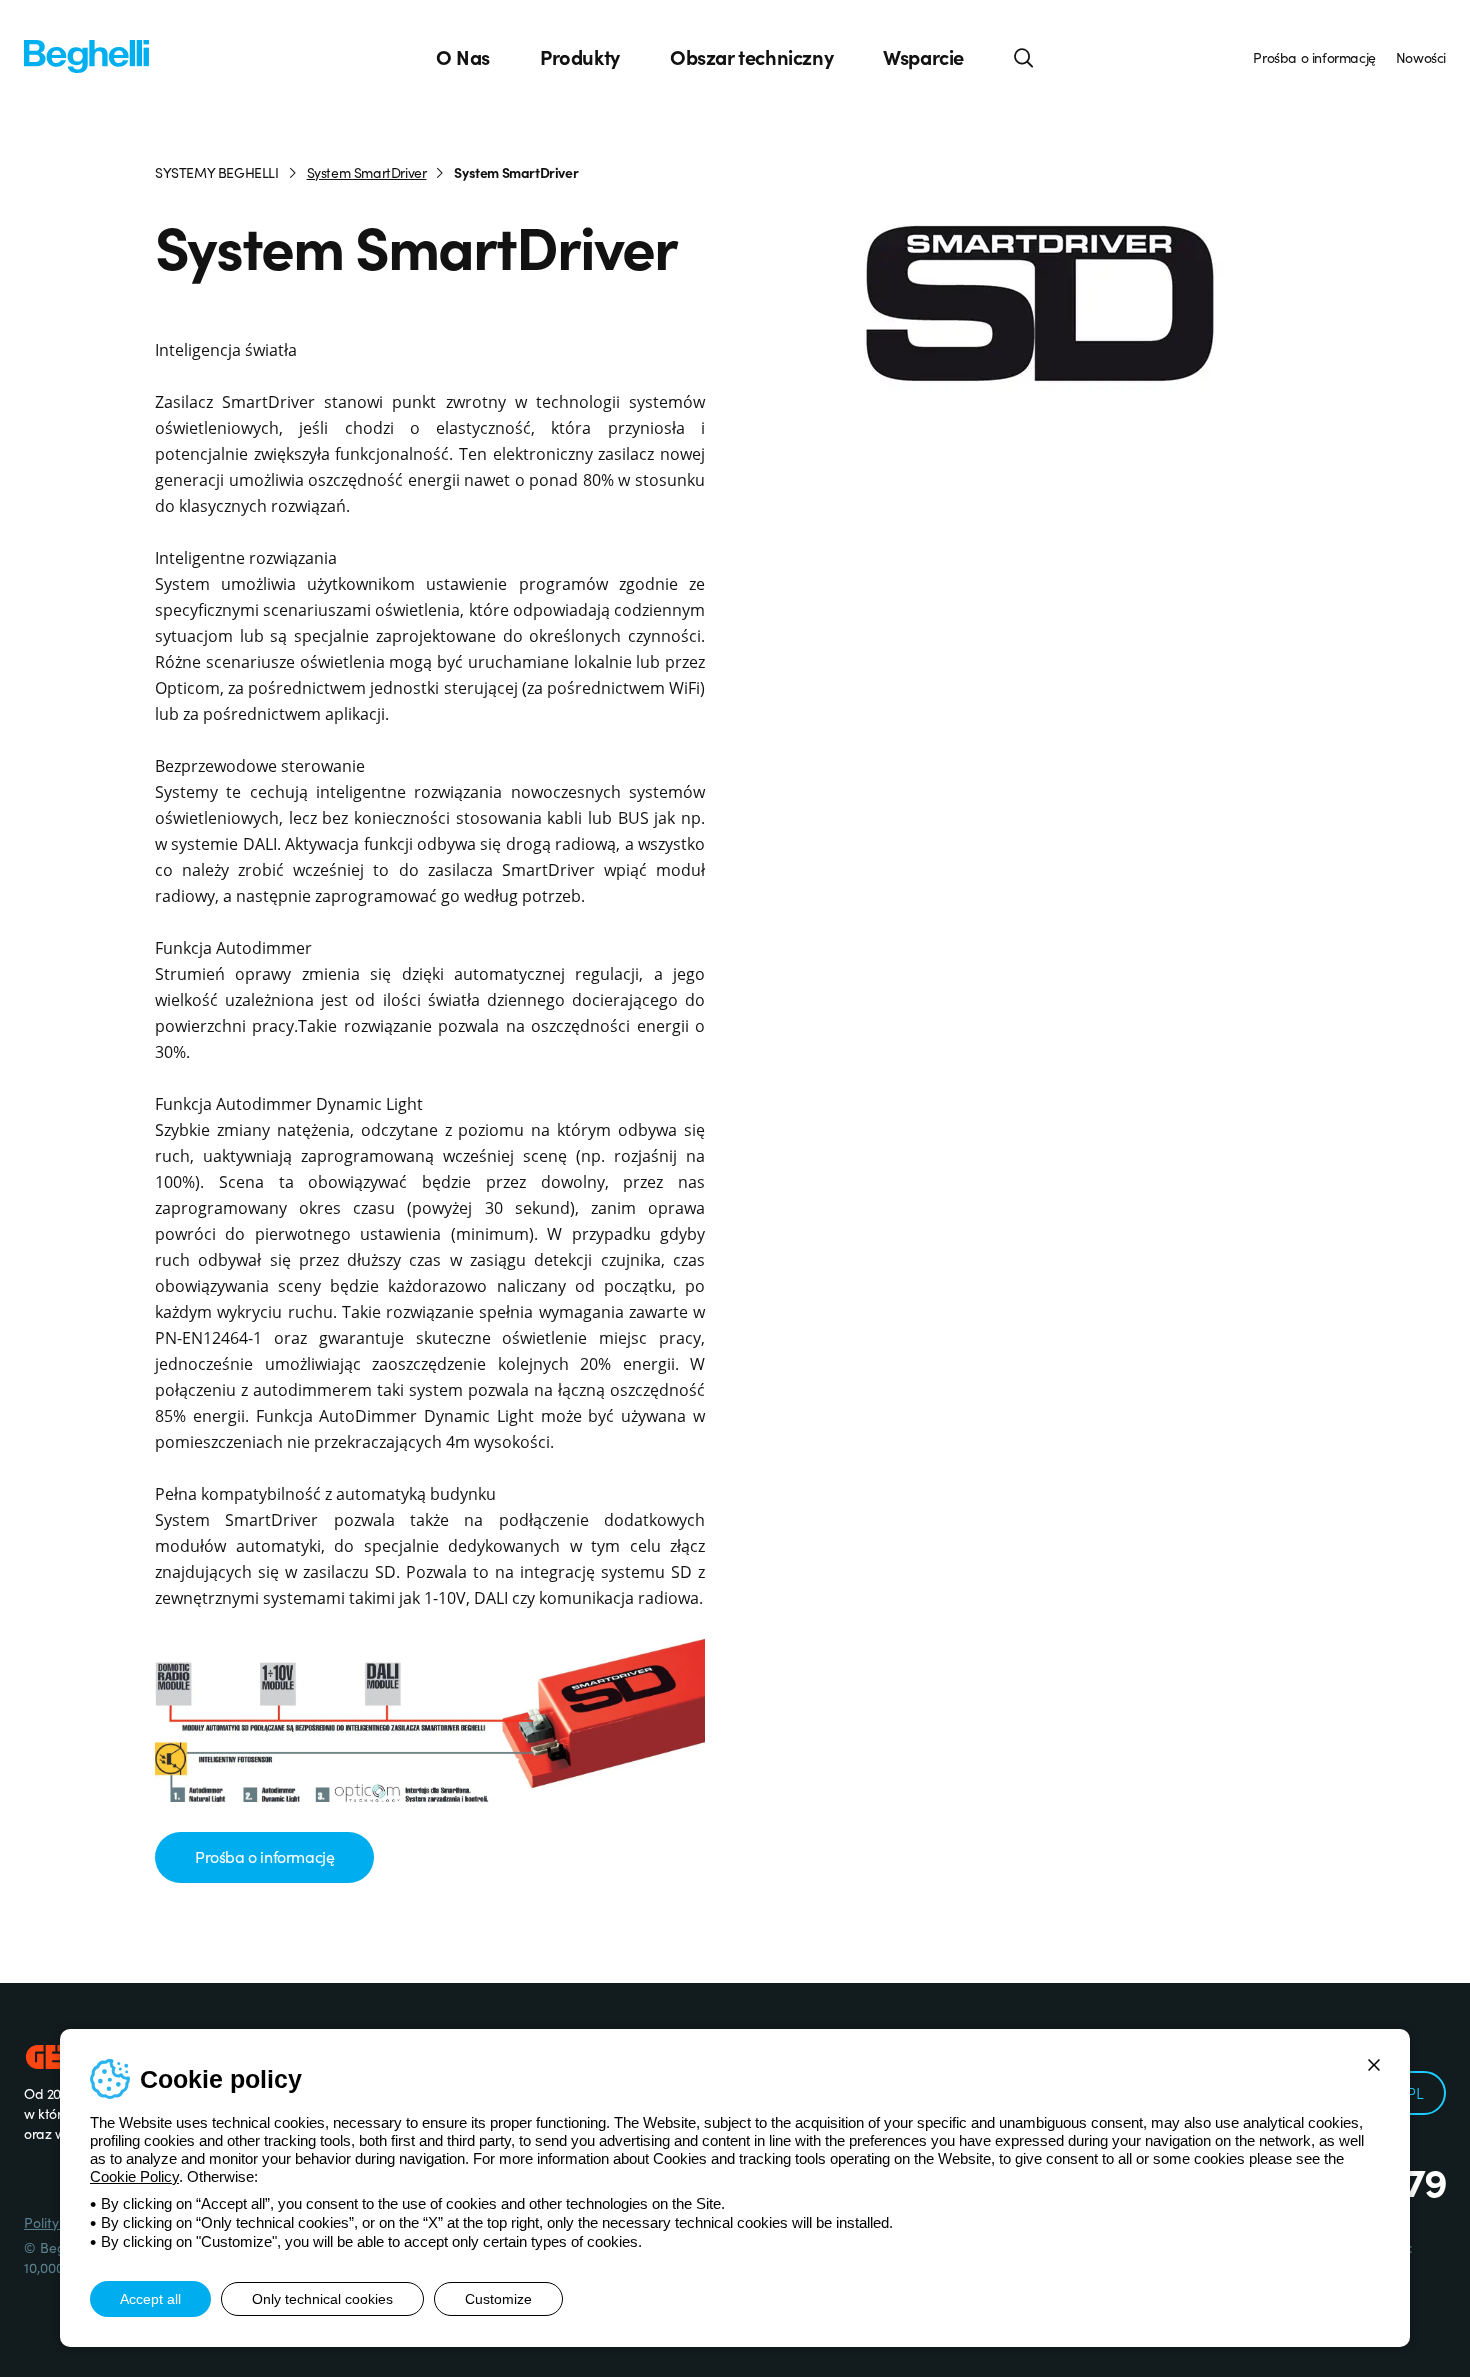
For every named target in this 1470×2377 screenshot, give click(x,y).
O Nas (463, 57)
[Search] (1024, 57)
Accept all (150, 2299)
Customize (498, 2299)
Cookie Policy (134, 2176)
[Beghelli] (86, 54)
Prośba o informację (1314, 57)
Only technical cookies (322, 2299)
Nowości (1421, 57)
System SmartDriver (367, 172)
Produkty (580, 57)
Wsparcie (923, 57)
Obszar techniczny (751, 57)
